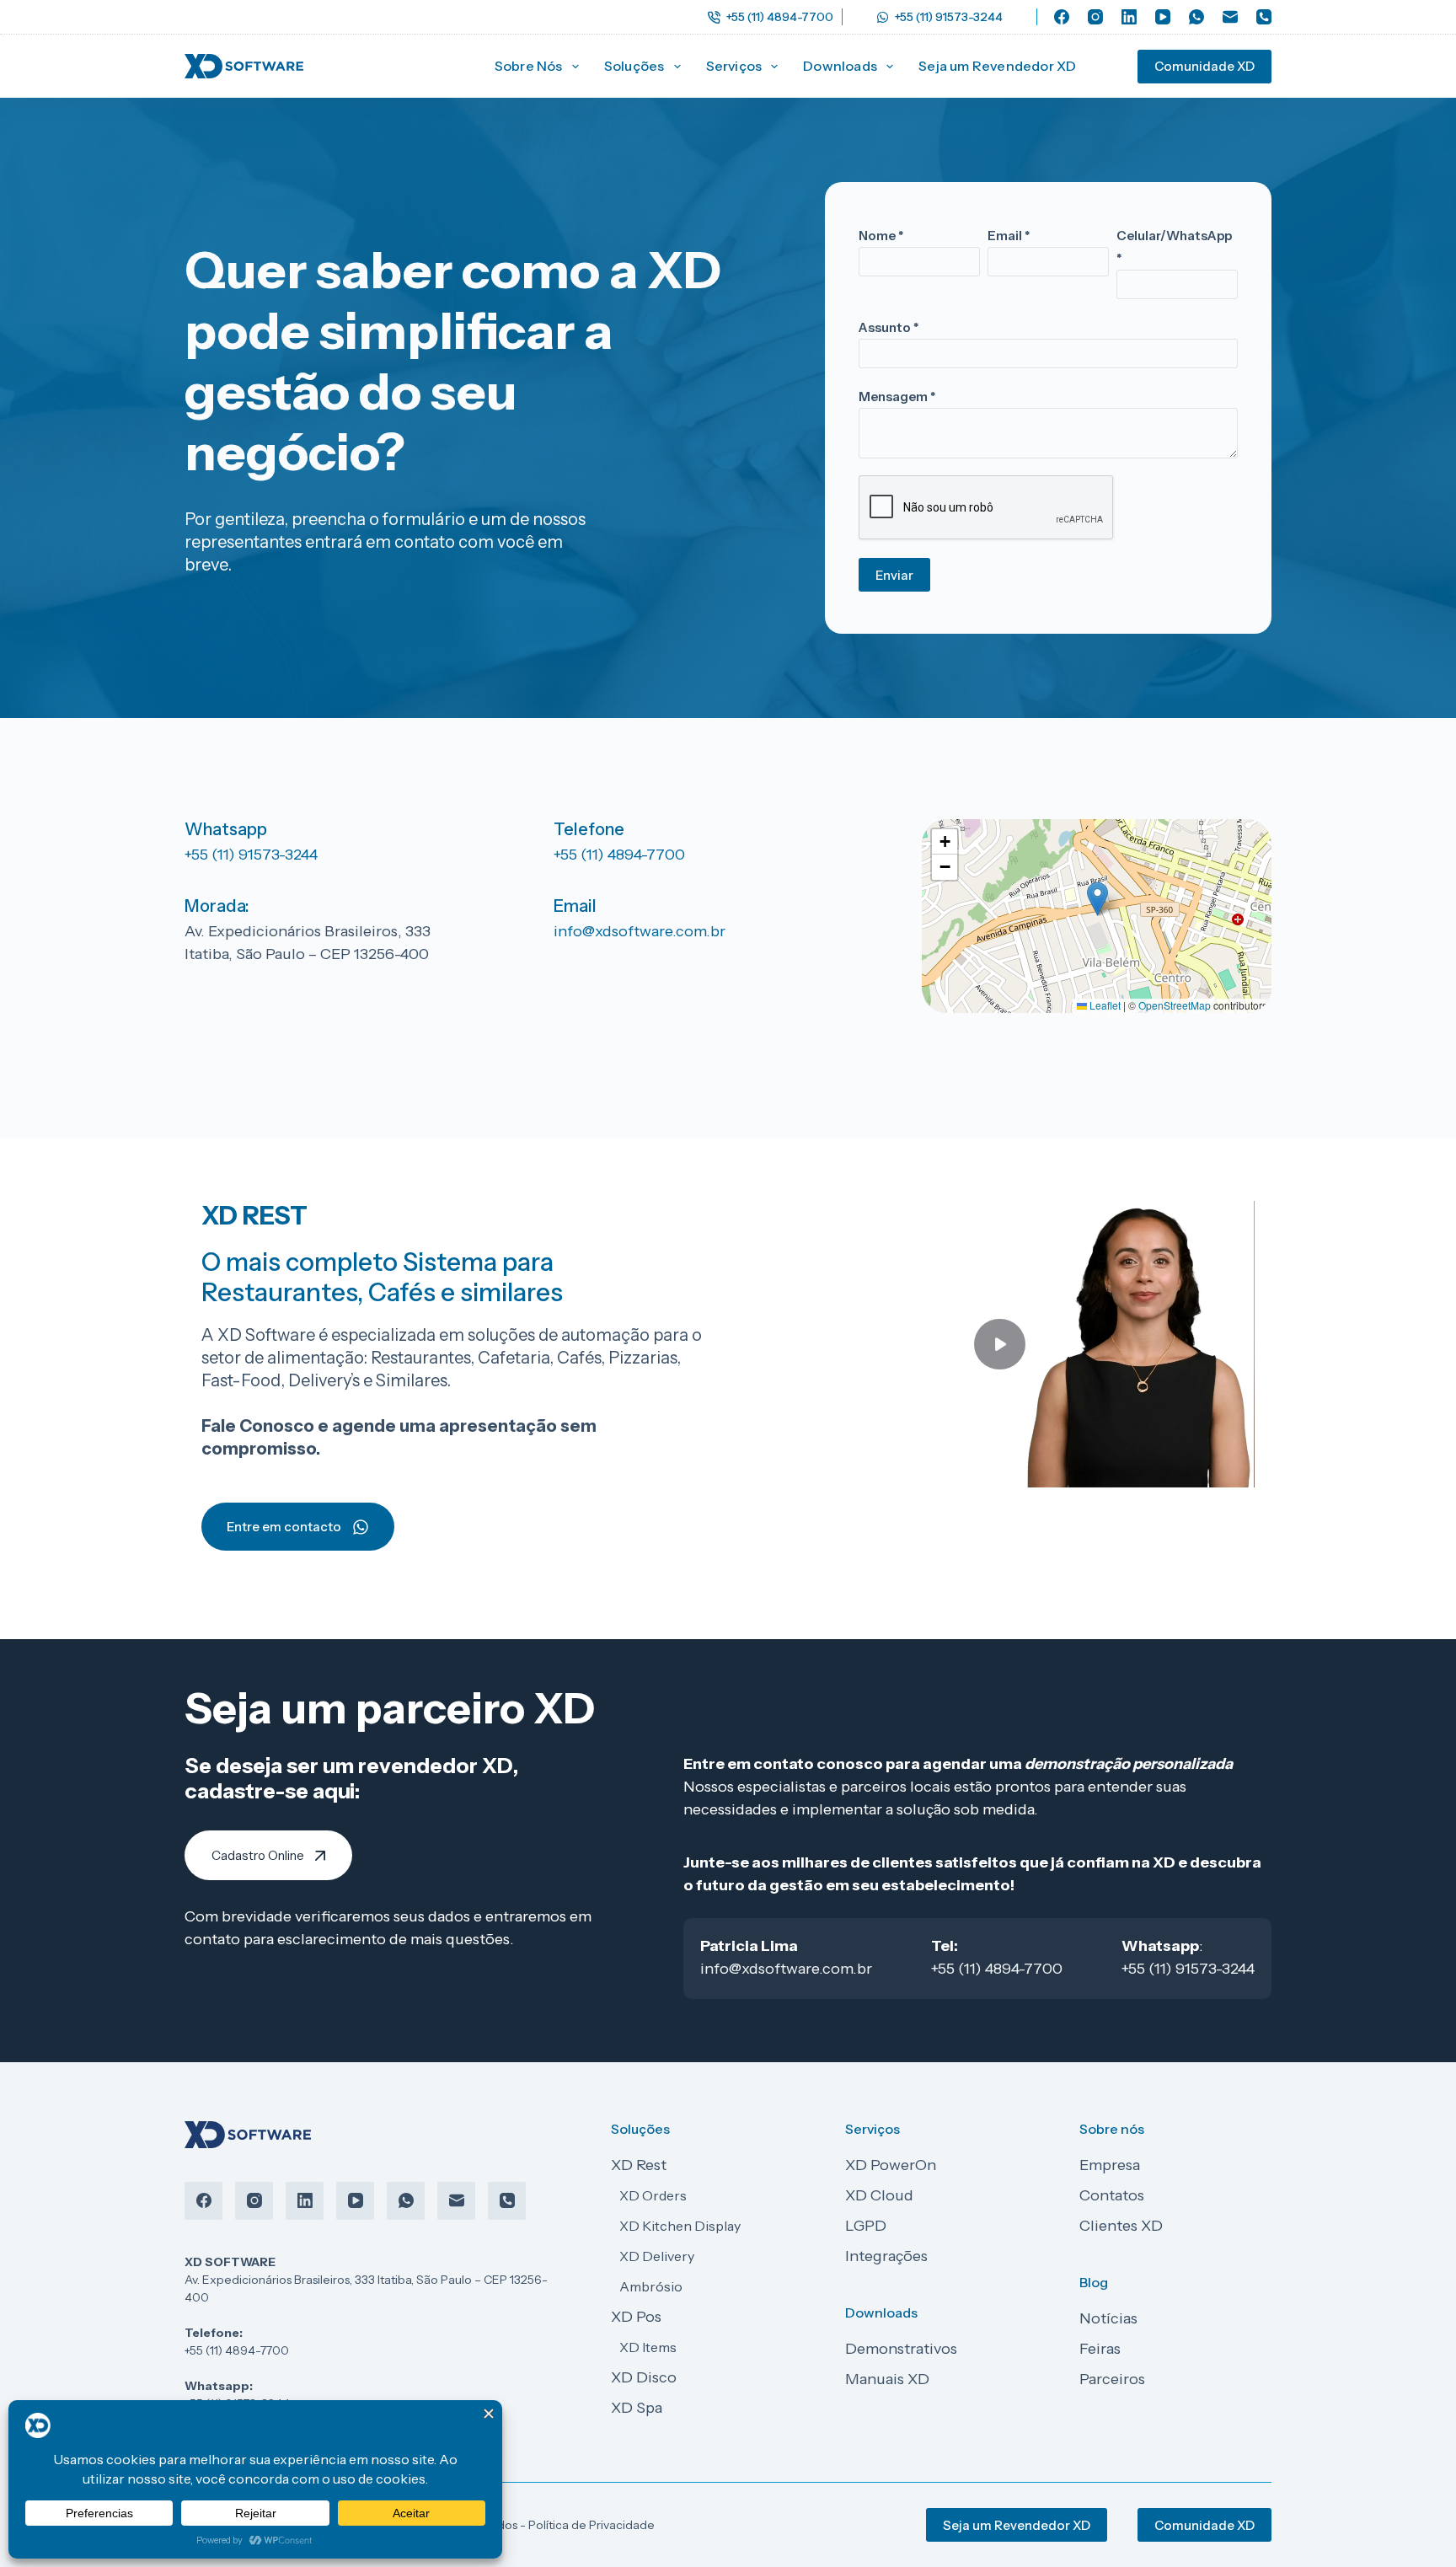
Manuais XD (887, 2379)
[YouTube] (1163, 17)
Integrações (886, 2256)
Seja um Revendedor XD (997, 66)
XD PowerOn (891, 2165)
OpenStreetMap (1175, 1005)
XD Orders (653, 2195)
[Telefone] (1264, 17)
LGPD (866, 2226)
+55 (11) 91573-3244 (949, 17)
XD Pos (636, 2317)
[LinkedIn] (1129, 17)
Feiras (1100, 2349)
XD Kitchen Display (680, 2226)
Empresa (1110, 2165)
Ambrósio (651, 2286)
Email (1009, 236)
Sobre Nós (529, 66)
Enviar (894, 575)
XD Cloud (879, 2195)
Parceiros (1112, 2379)
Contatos (1112, 2195)
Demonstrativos (901, 2349)
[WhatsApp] (1196, 17)
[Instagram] (1095, 17)
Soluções (634, 66)
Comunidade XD (1204, 66)
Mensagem (897, 397)
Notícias (1108, 2318)
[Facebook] (1062, 17)
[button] (1097, 899)
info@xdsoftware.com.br (640, 931)
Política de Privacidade (591, 2525)
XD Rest (639, 2165)
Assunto (889, 327)
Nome (881, 236)
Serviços (734, 66)
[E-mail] (1230, 17)
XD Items (648, 2347)
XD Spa (637, 2408)
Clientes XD (1121, 2226)
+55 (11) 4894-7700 (780, 17)
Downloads (840, 66)
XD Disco (644, 2377)
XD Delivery (657, 2256)
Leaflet (1104, 1005)
